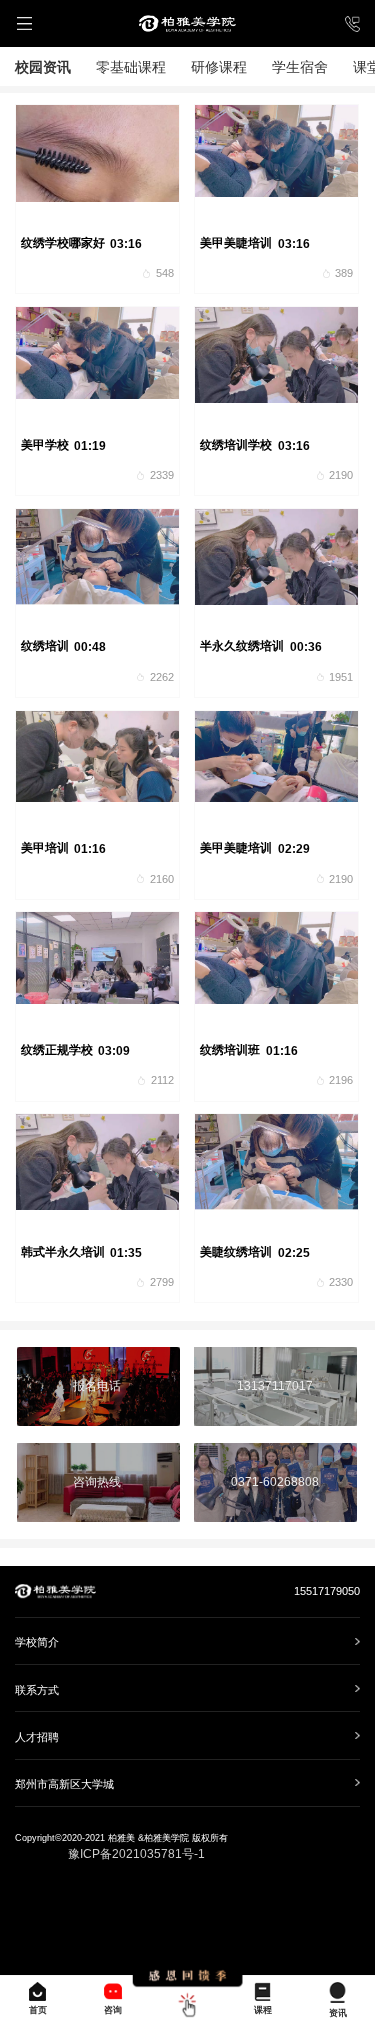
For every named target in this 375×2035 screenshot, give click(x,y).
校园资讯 (43, 67)
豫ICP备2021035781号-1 (136, 1854)
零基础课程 (131, 67)
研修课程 (219, 67)
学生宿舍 (300, 67)
